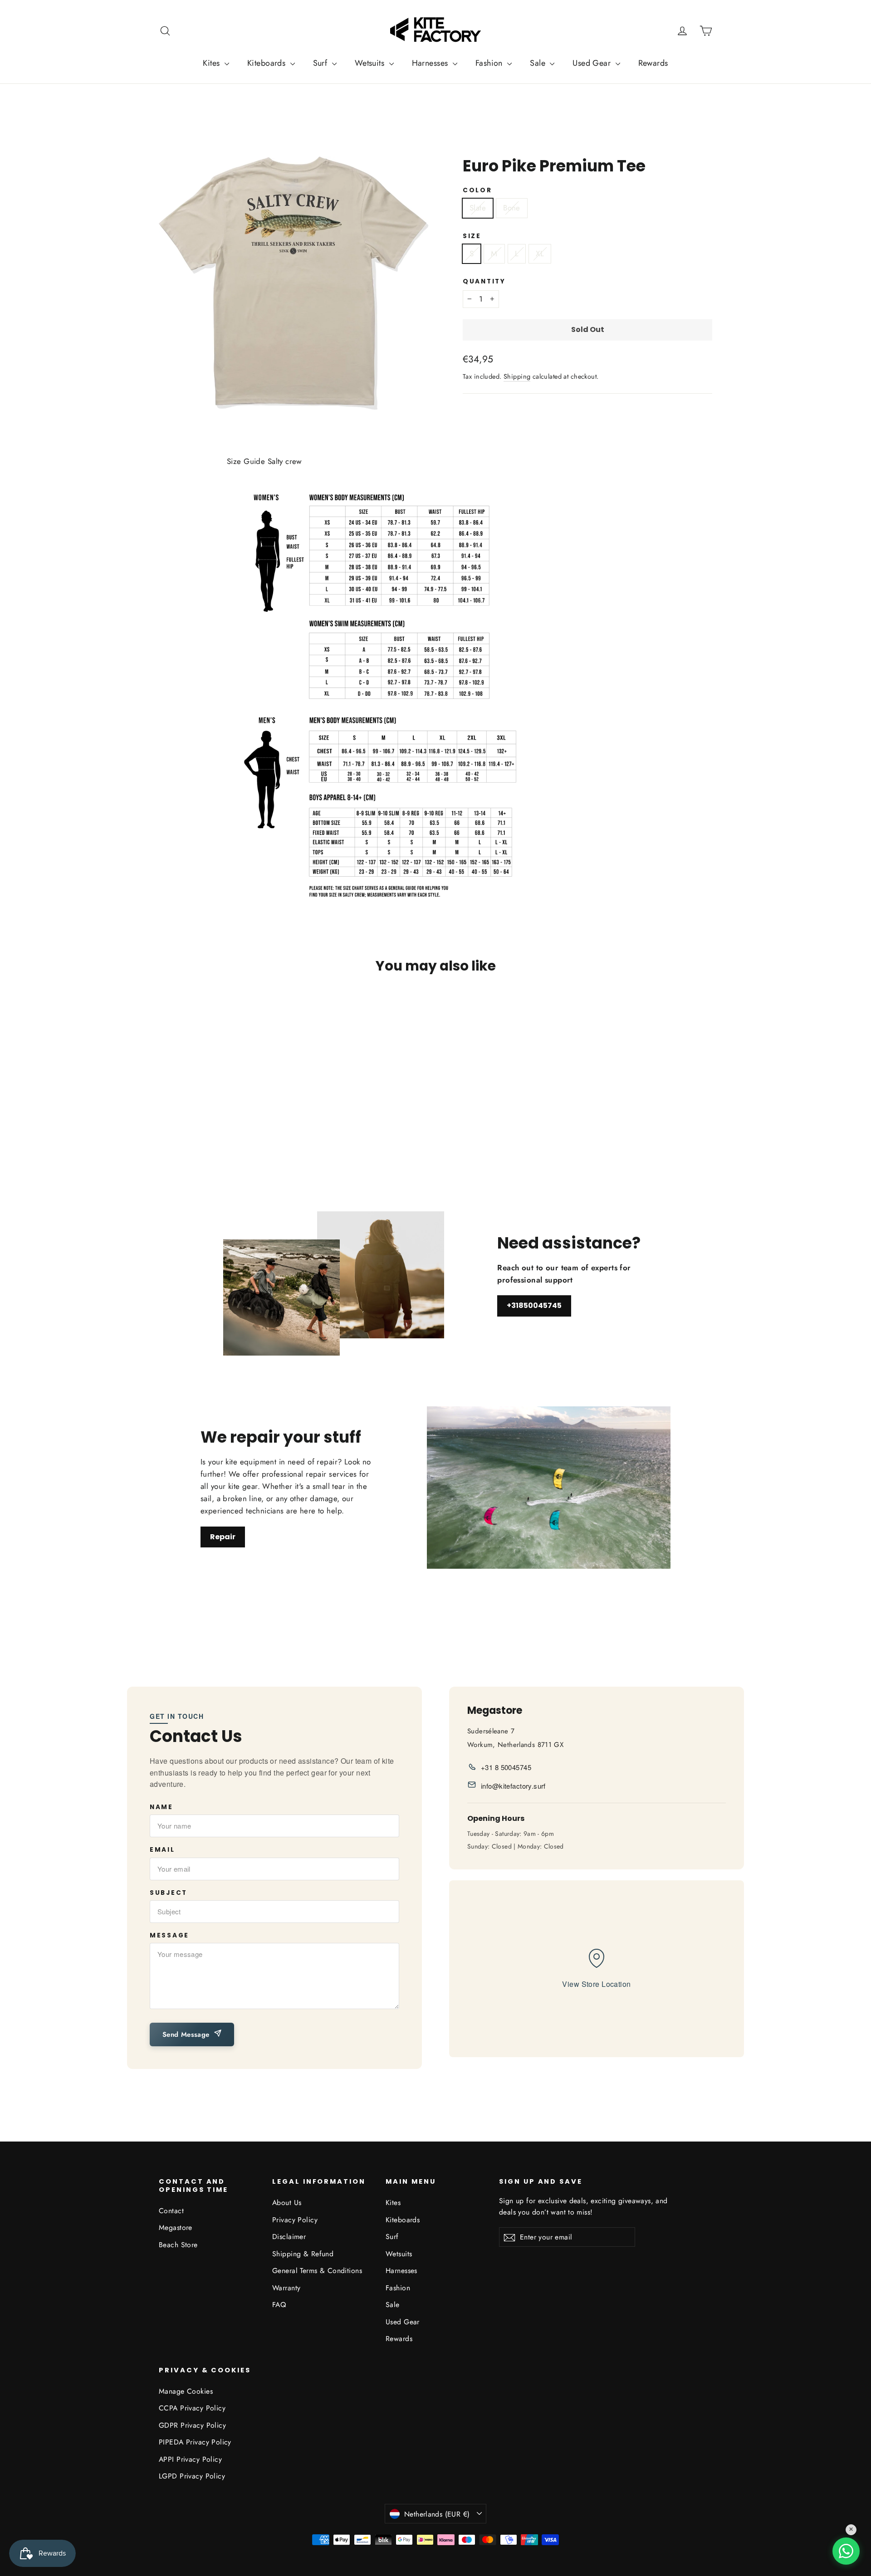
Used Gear (593, 63)
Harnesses (431, 63)
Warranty (286, 2288)
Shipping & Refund (303, 2254)
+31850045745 (534, 1305)
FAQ (279, 2305)
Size (472, 236)
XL (540, 254)
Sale (539, 63)
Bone (512, 208)
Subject (169, 1893)
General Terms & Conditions (317, 2271)
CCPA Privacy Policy (192, 2408)
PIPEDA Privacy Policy (195, 2442)
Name (161, 1807)
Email (162, 1850)
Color (477, 190)
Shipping (517, 376)
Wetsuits (371, 63)
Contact (171, 2211)
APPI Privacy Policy (190, 2459)
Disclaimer (289, 2237)
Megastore (176, 2227)
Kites (213, 63)
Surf (321, 63)
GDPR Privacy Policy (192, 2425)
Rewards (653, 63)
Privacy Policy (295, 2220)
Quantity (484, 282)
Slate (478, 208)
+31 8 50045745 (506, 1767)
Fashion (490, 63)
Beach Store (178, 2245)
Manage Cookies (186, 2391)
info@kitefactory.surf (513, 1786)
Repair (223, 1537)
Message (169, 1936)
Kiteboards (268, 63)
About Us (287, 2203)
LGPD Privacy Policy (192, 2476)
